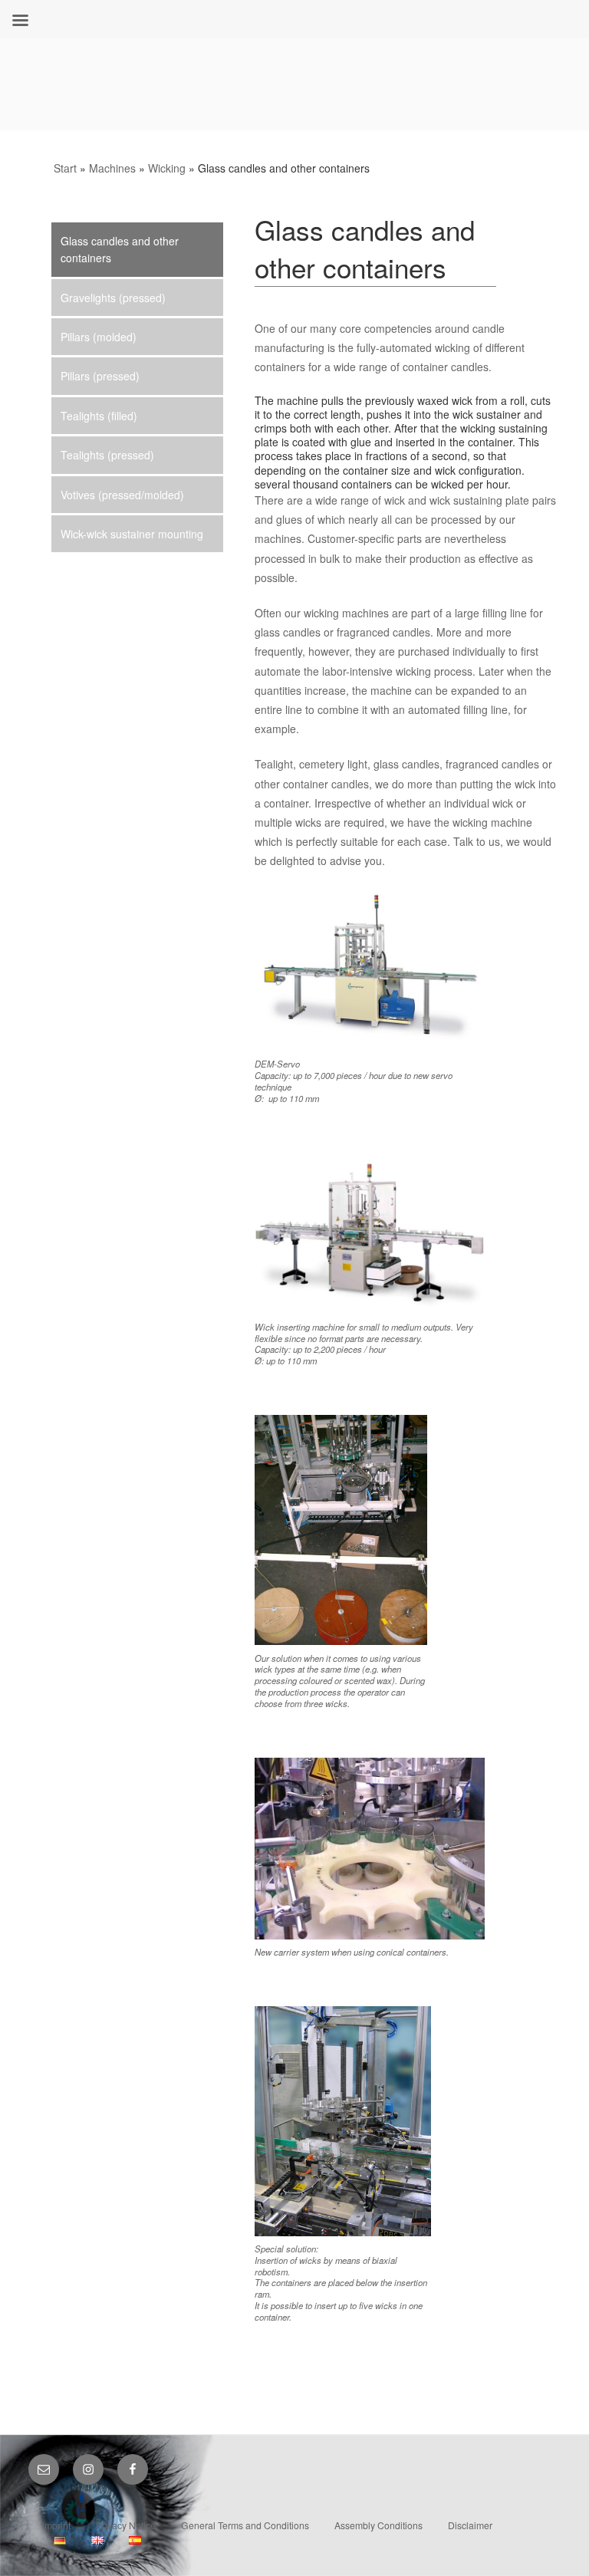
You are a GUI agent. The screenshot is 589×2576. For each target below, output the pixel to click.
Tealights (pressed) (107, 455)
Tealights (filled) (99, 416)
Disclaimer (470, 2525)
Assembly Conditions (378, 2525)
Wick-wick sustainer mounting (132, 534)
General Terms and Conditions (245, 2525)
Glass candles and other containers (120, 249)
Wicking (167, 168)
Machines (112, 168)
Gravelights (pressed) (113, 298)
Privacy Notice (126, 2525)
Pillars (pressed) (100, 376)
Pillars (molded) (99, 337)
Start (65, 168)
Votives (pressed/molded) (122, 495)
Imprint (56, 2525)
